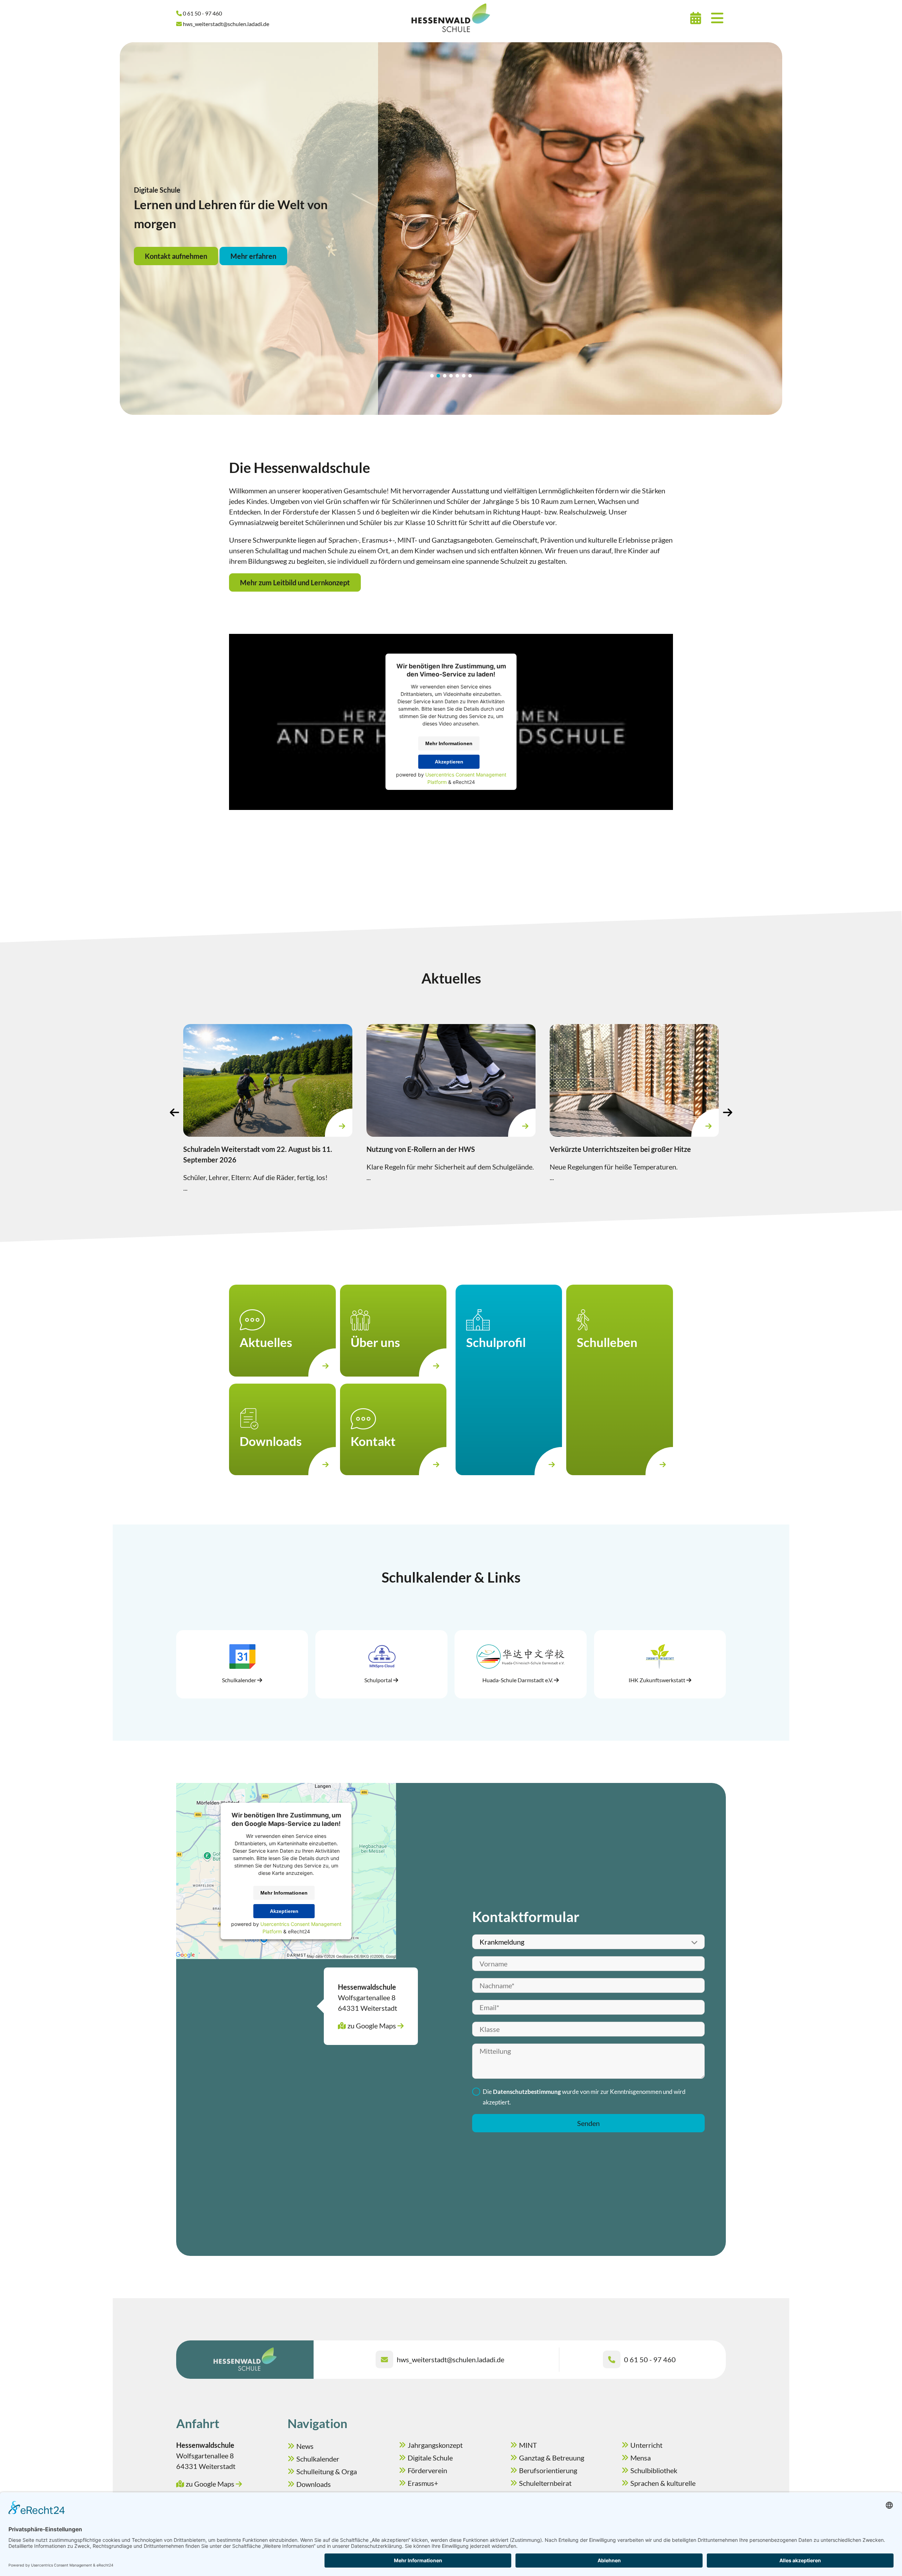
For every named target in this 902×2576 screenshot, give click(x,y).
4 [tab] (451, 376)
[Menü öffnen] (717, 18)
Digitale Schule (430, 2458)
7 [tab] (470, 376)
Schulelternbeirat (545, 2483)
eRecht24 (464, 782)
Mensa (641, 2458)
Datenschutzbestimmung (527, 2092)
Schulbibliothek (654, 2470)
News (305, 2446)
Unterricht (646, 2445)
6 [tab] (464, 376)
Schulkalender (318, 2459)
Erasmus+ (423, 2483)
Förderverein (427, 2470)
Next (728, 1112)
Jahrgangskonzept (435, 2445)
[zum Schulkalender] (696, 18)
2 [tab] (438, 376)
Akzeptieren (449, 762)
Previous (174, 1112)
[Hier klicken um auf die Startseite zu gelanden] (451, 18)
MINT (528, 2445)
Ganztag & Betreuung (552, 2458)
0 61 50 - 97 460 (650, 2359)
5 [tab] (457, 376)
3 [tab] (445, 376)
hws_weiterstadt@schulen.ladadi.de (450, 2359)
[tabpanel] (451, 229)
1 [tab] (432, 376)
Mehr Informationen (449, 743)
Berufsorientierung (548, 2470)
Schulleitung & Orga (327, 2471)
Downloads (314, 2484)
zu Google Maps (372, 2026)
